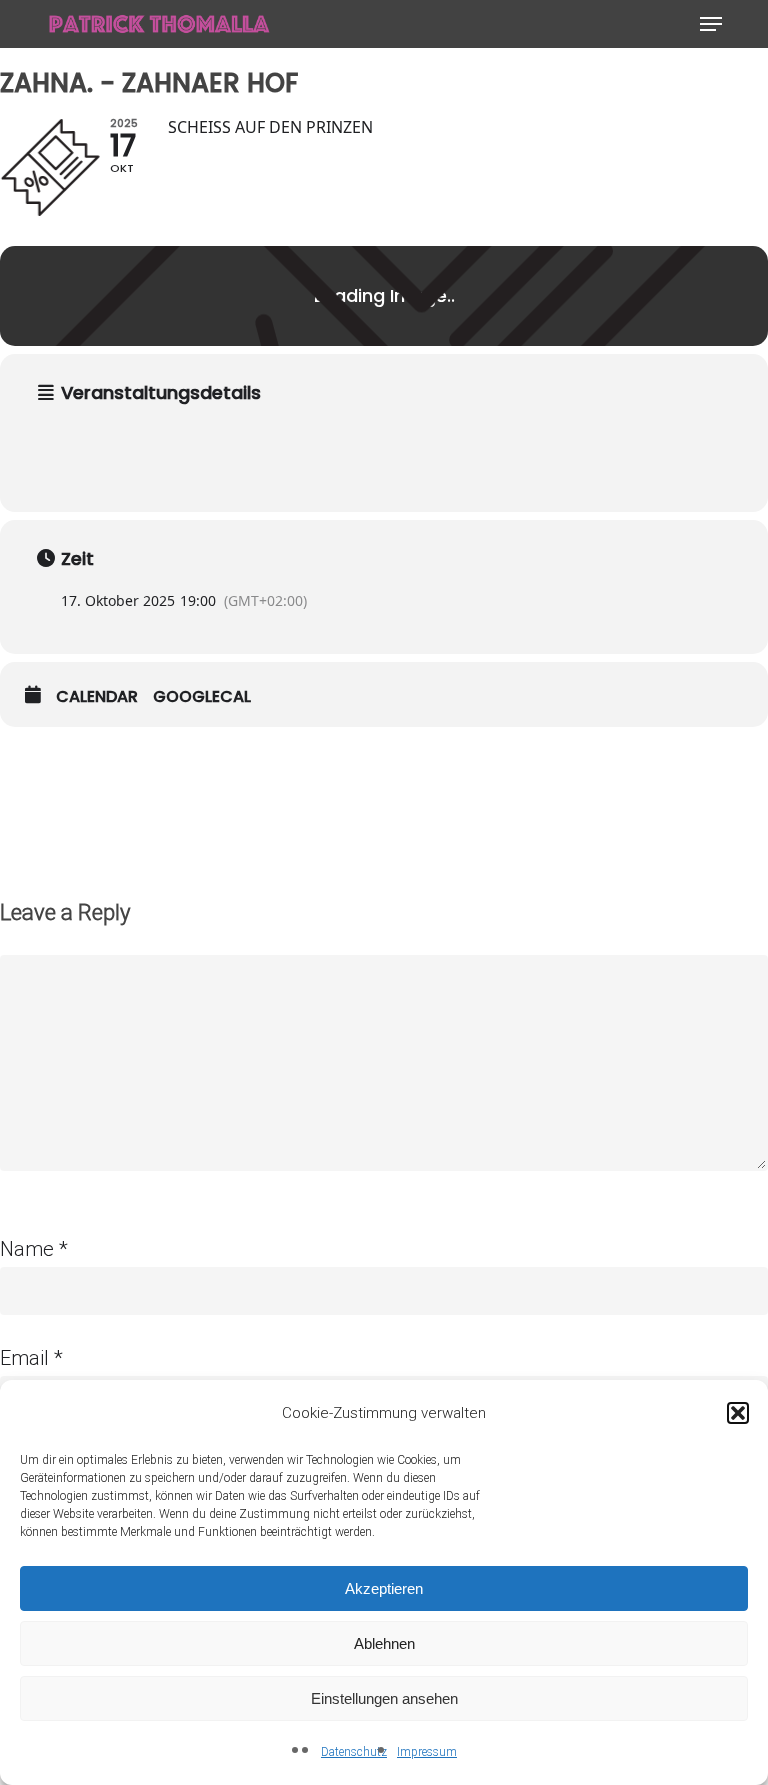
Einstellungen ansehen (384, 1698)
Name (34, 1249)
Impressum (427, 1752)
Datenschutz (354, 1752)
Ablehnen (384, 1643)
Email (31, 1358)
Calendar (97, 697)
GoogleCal (202, 697)
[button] (738, 1413)
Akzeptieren (384, 1588)
